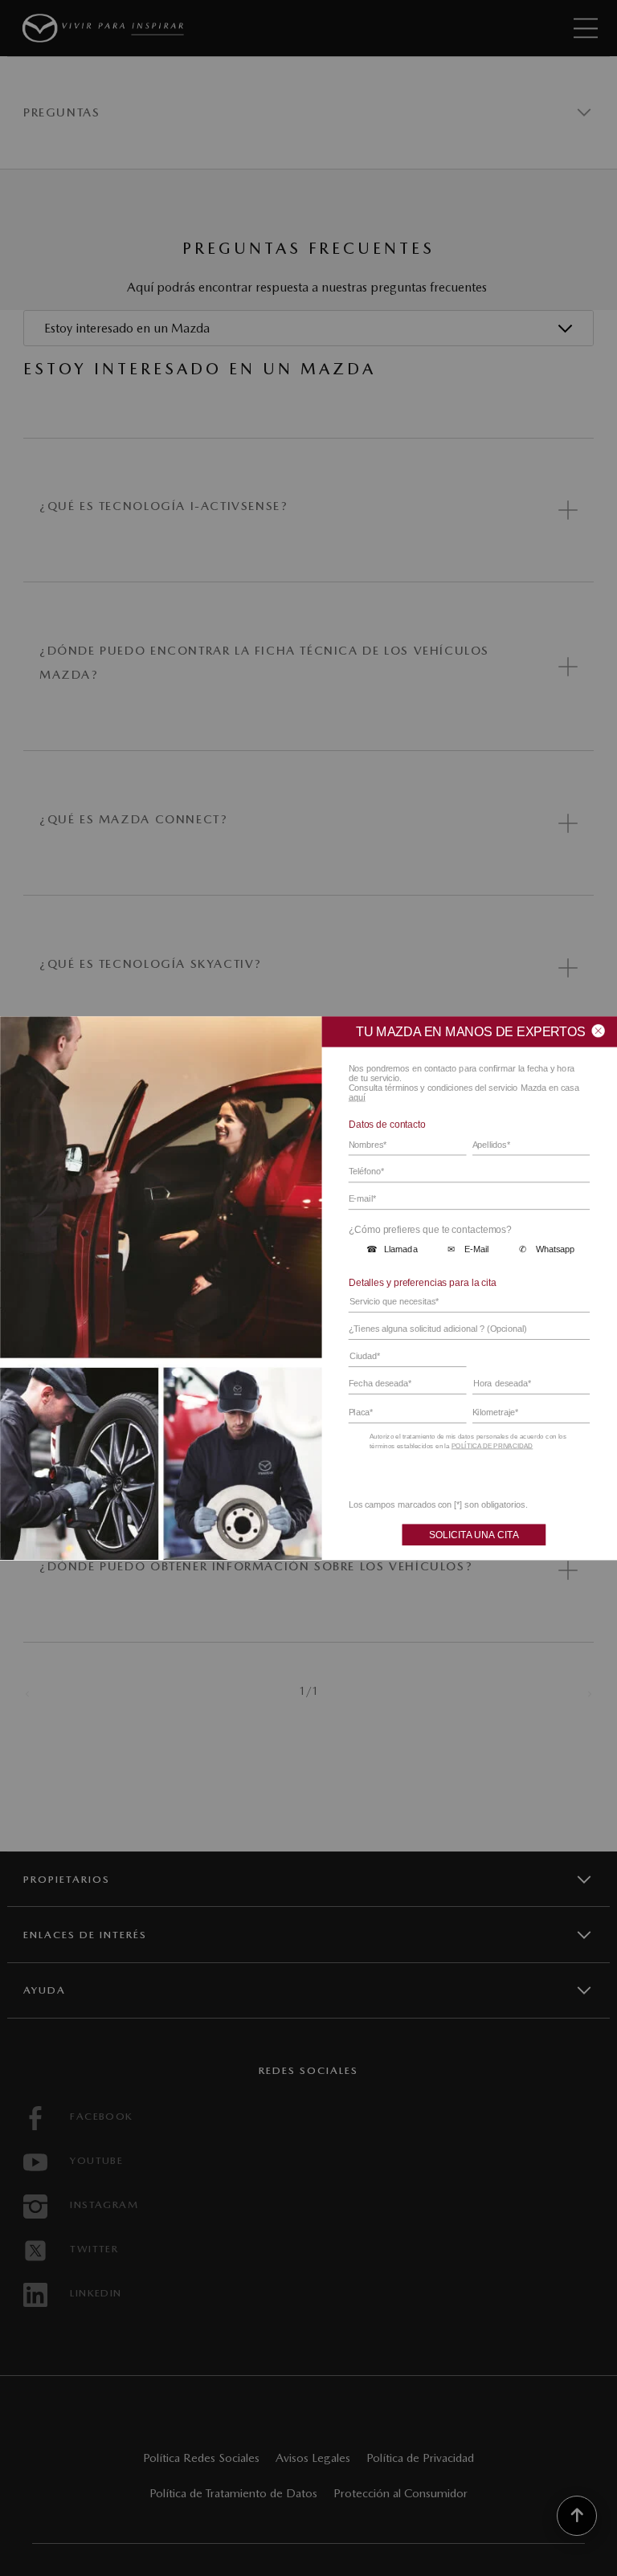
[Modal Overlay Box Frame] (308, 1288)
